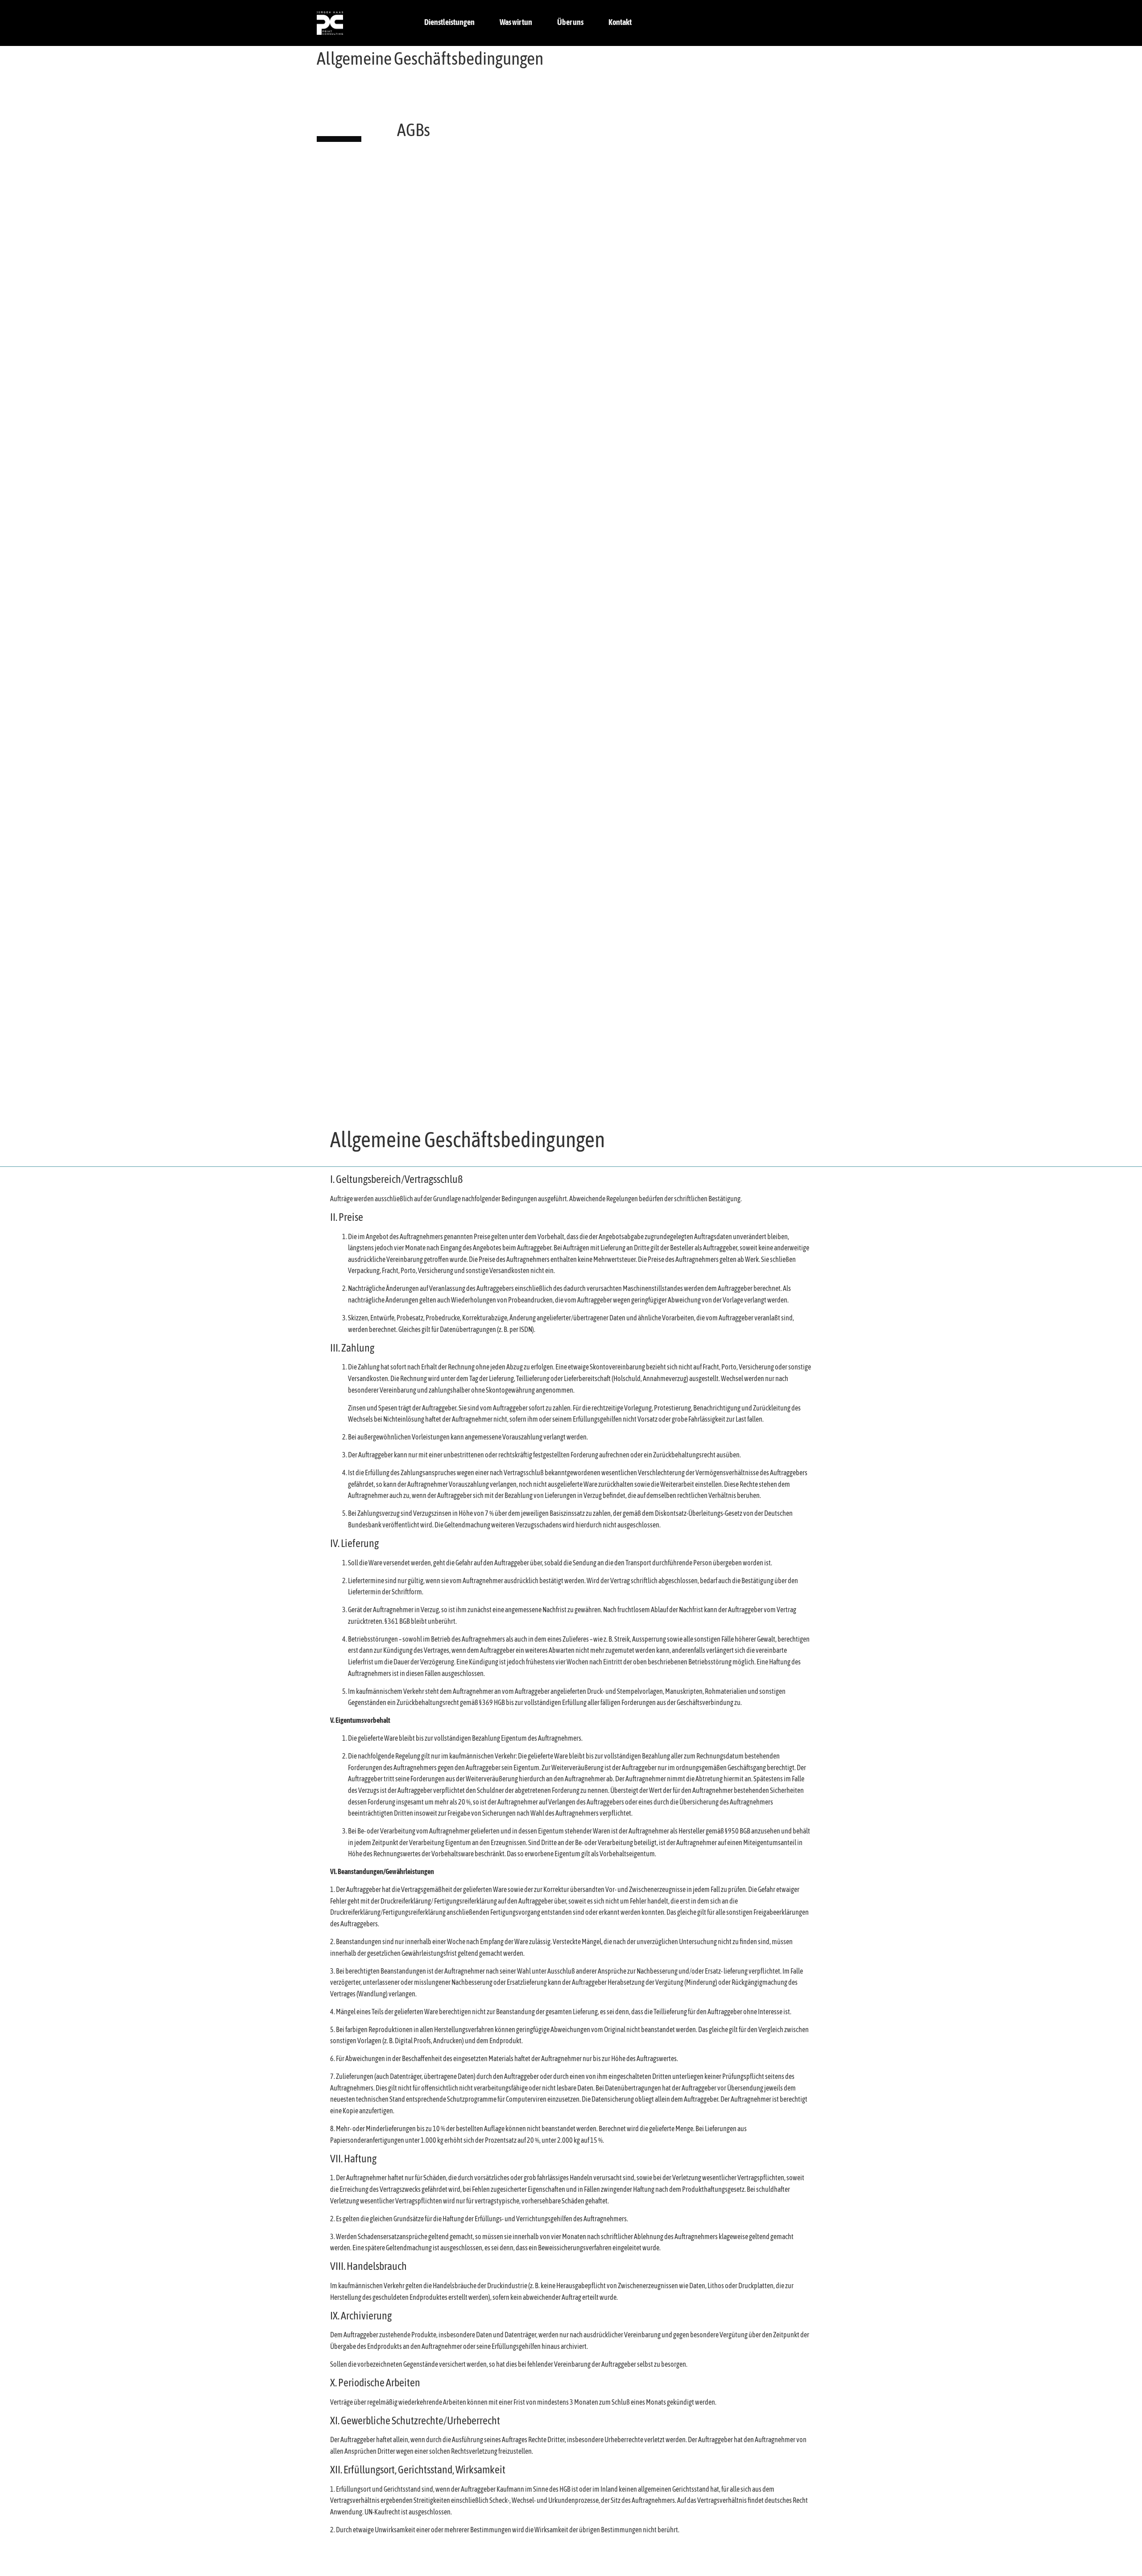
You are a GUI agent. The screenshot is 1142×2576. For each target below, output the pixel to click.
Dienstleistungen (449, 23)
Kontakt (620, 23)
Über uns (570, 23)
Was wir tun (516, 23)
